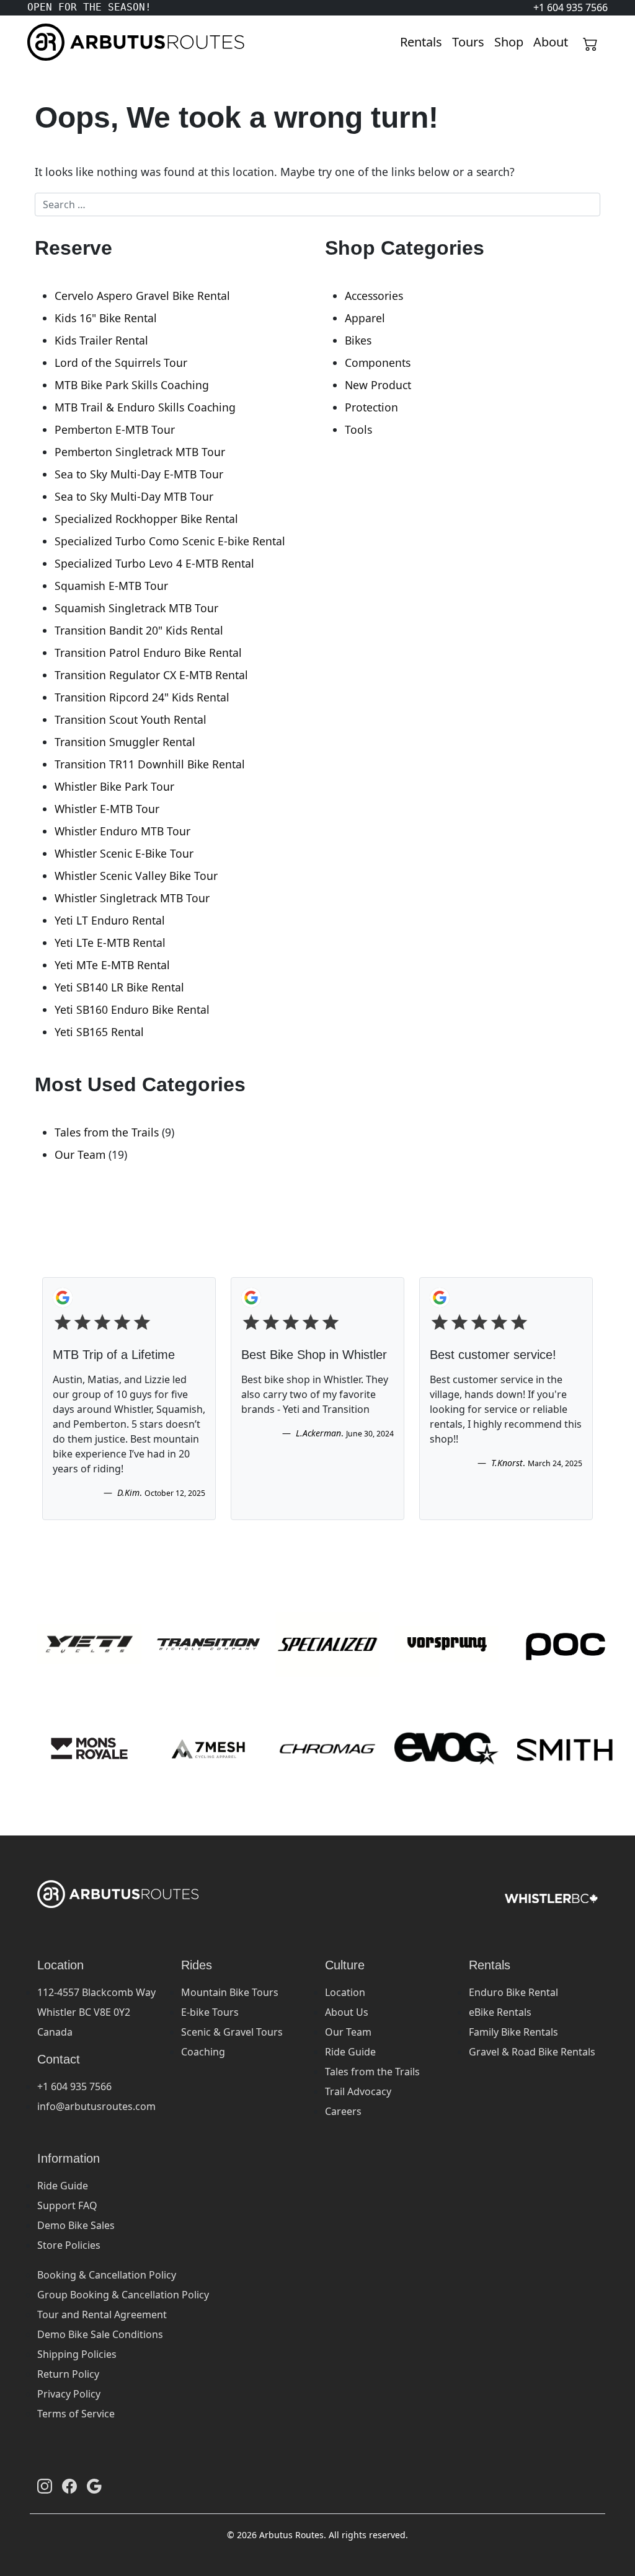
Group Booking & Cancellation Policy (123, 2295)
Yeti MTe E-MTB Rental (112, 965)
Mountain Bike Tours (230, 1992)
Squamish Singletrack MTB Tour (136, 608)
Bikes (358, 340)
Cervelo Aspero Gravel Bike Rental (142, 296)
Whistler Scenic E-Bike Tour (124, 853)
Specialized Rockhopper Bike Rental (146, 519)
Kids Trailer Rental (101, 340)
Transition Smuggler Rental (125, 742)
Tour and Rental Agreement (102, 2314)
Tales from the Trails (107, 1132)
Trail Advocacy (358, 2091)
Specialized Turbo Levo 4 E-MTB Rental (154, 563)
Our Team (80, 1154)
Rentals (421, 42)
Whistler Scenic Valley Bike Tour (136, 876)
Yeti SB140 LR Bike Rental (119, 987)
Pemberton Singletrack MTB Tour (140, 452)
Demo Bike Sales (76, 2225)
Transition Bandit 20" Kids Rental (139, 630)
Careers (343, 2111)
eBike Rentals (500, 2012)
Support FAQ (67, 2205)
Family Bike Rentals (513, 2032)
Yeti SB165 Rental (99, 1032)
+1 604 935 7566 (74, 2086)
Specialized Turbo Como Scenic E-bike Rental (170, 541)
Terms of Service (76, 2414)
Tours (468, 42)
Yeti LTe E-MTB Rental (110, 943)
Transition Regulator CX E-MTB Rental (151, 675)
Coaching (203, 2052)
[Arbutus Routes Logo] (43, 42)
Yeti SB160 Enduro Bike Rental (132, 1009)
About (551, 42)
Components (378, 363)
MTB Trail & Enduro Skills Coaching (145, 407)
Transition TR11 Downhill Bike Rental (150, 764)
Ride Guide (350, 2052)
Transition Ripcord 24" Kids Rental (142, 697)
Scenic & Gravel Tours (232, 2032)
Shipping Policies (77, 2354)
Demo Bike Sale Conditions (100, 2334)
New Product (378, 385)
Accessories (374, 296)
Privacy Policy (69, 2394)
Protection (371, 407)
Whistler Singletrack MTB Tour (132, 898)
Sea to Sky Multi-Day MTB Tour (134, 496)
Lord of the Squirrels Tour (121, 363)
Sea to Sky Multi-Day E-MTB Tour (139, 474)
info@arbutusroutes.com (96, 2106)
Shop (509, 42)
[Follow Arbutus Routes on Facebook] (69, 2486)
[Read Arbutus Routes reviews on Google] (94, 2486)
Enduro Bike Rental (513, 1992)
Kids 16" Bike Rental (106, 318)
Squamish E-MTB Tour (111, 586)
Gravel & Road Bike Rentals (532, 2052)
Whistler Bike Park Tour (114, 786)
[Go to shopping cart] (590, 42)
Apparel (365, 318)
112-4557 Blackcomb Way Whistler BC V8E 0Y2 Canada (96, 2012)
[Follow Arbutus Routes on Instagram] (45, 2486)
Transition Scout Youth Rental (131, 719)
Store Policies (69, 2245)
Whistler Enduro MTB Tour (122, 831)
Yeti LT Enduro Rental (110, 920)
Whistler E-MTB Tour (107, 809)
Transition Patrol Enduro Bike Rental (148, 653)
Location (345, 1992)
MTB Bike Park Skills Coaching (132, 385)
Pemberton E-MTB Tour (115, 429)
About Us (347, 2012)
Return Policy (68, 2374)
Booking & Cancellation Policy (107, 2275)
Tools (358, 429)
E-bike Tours (210, 2012)
